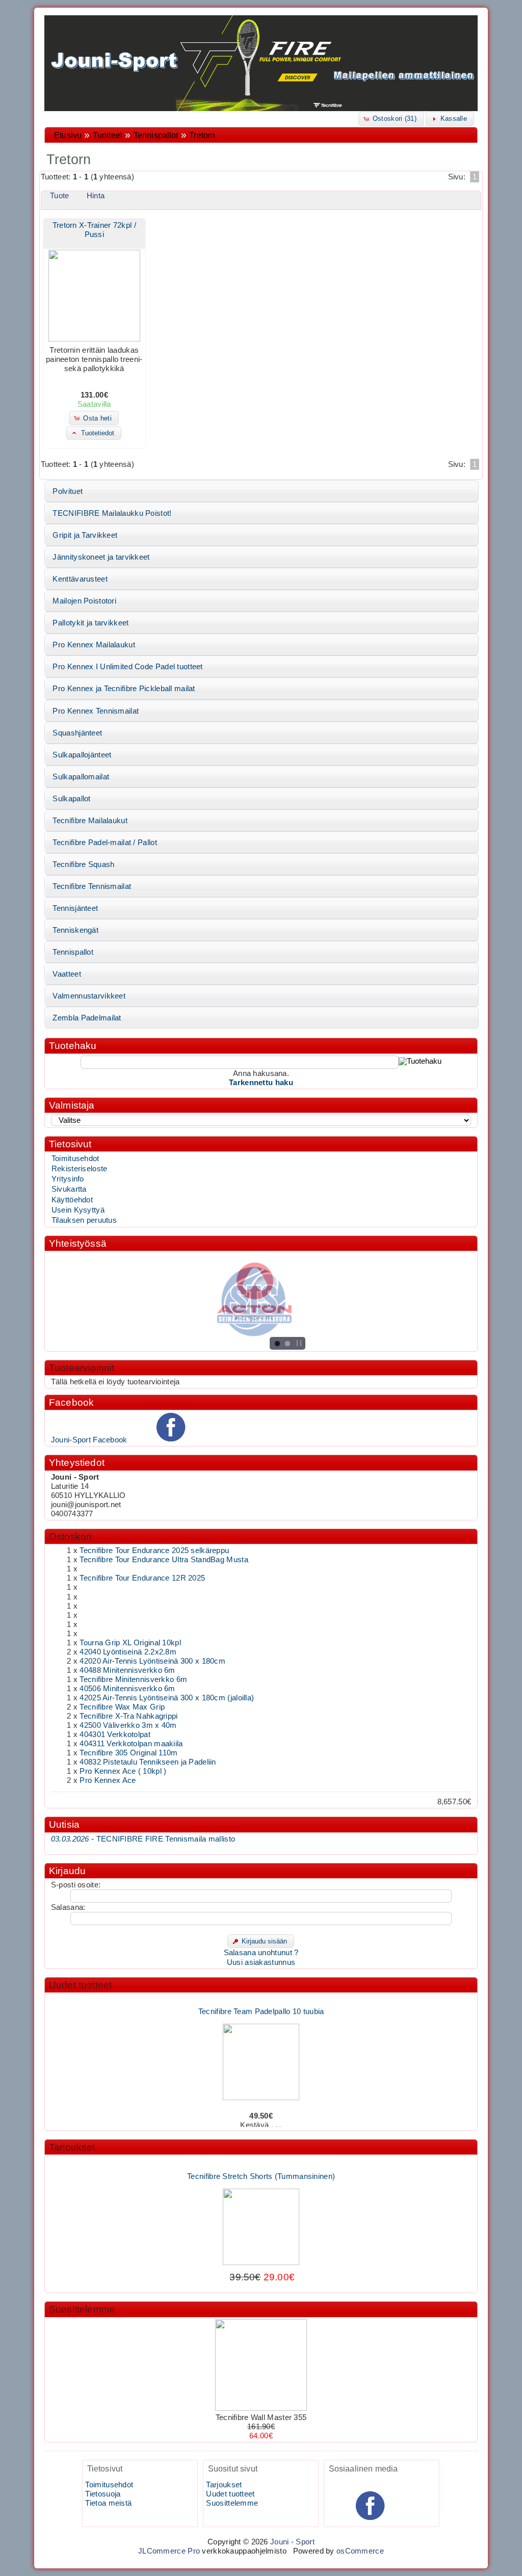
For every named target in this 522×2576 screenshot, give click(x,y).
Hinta (96, 196)
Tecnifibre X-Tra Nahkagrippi (128, 1716)
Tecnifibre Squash (83, 864)
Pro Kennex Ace (108, 1780)
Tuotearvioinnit (82, 1368)
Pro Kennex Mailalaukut (94, 645)
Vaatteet (67, 974)
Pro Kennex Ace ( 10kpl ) (123, 1771)
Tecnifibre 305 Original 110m (128, 1753)
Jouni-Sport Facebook (89, 1440)
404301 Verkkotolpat (115, 1734)
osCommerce (360, 2551)
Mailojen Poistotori (84, 601)
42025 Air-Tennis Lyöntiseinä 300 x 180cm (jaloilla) (167, 1698)
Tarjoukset (72, 2147)
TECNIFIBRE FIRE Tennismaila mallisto (143, 1839)
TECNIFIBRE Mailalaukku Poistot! (112, 513)
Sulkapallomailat (81, 777)
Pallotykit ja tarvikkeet (90, 623)
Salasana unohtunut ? (261, 1953)
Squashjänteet (77, 733)
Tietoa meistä (108, 2503)
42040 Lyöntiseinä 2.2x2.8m (128, 1652)
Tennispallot (156, 135)
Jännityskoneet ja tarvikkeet (101, 557)
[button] (391, 119)
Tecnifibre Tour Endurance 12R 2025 (142, 1578)
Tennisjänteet (75, 908)
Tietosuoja (103, 2494)
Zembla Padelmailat (87, 1018)
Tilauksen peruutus (84, 1220)
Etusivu (68, 135)
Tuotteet (108, 135)
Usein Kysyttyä (78, 1210)
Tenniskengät (75, 930)
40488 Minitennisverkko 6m (127, 1670)
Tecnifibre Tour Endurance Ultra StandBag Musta (164, 1560)
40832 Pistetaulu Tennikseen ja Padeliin (148, 1762)
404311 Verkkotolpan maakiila (131, 1744)
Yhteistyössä (78, 1243)
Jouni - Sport (292, 2542)
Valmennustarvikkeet (89, 996)
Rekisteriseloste (80, 1169)
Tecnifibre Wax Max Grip (122, 1707)
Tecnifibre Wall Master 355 (261, 2417)
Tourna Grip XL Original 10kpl (130, 1643)
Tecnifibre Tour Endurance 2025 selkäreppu (154, 1550)
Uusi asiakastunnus (261, 1962)
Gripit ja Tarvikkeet (85, 535)
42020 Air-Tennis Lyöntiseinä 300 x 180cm (152, 1661)
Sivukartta (69, 1189)
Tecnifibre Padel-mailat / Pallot (105, 843)
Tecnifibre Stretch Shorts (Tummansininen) (261, 2163)
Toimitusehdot (75, 1159)
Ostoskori (70, 1536)
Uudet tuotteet (81, 1985)
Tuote (59, 196)
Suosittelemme (82, 2309)
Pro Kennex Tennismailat (96, 711)
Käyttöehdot (72, 1200)
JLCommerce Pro (169, 2551)
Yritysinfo (68, 1179)
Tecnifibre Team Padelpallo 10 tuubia (261, 1998)
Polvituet (68, 491)
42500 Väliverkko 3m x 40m (128, 1725)
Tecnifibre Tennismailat (92, 886)
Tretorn (202, 135)
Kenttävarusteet (80, 579)
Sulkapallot (71, 799)
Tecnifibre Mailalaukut (90, 821)
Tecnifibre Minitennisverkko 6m (133, 1679)
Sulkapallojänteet (82, 755)
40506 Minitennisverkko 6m (127, 1689)
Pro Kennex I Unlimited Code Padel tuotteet (127, 667)
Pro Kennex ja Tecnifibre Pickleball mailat (124, 689)
